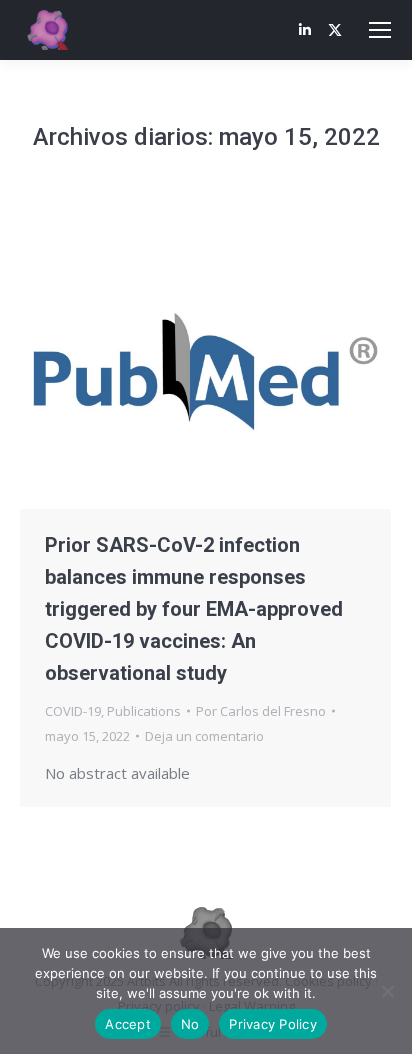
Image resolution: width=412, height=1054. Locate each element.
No (190, 1024)
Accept (128, 1024)
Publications (144, 711)
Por (261, 711)
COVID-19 (73, 711)
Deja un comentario (204, 736)
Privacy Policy (273, 1024)
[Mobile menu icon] (380, 30)
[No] (387, 991)
